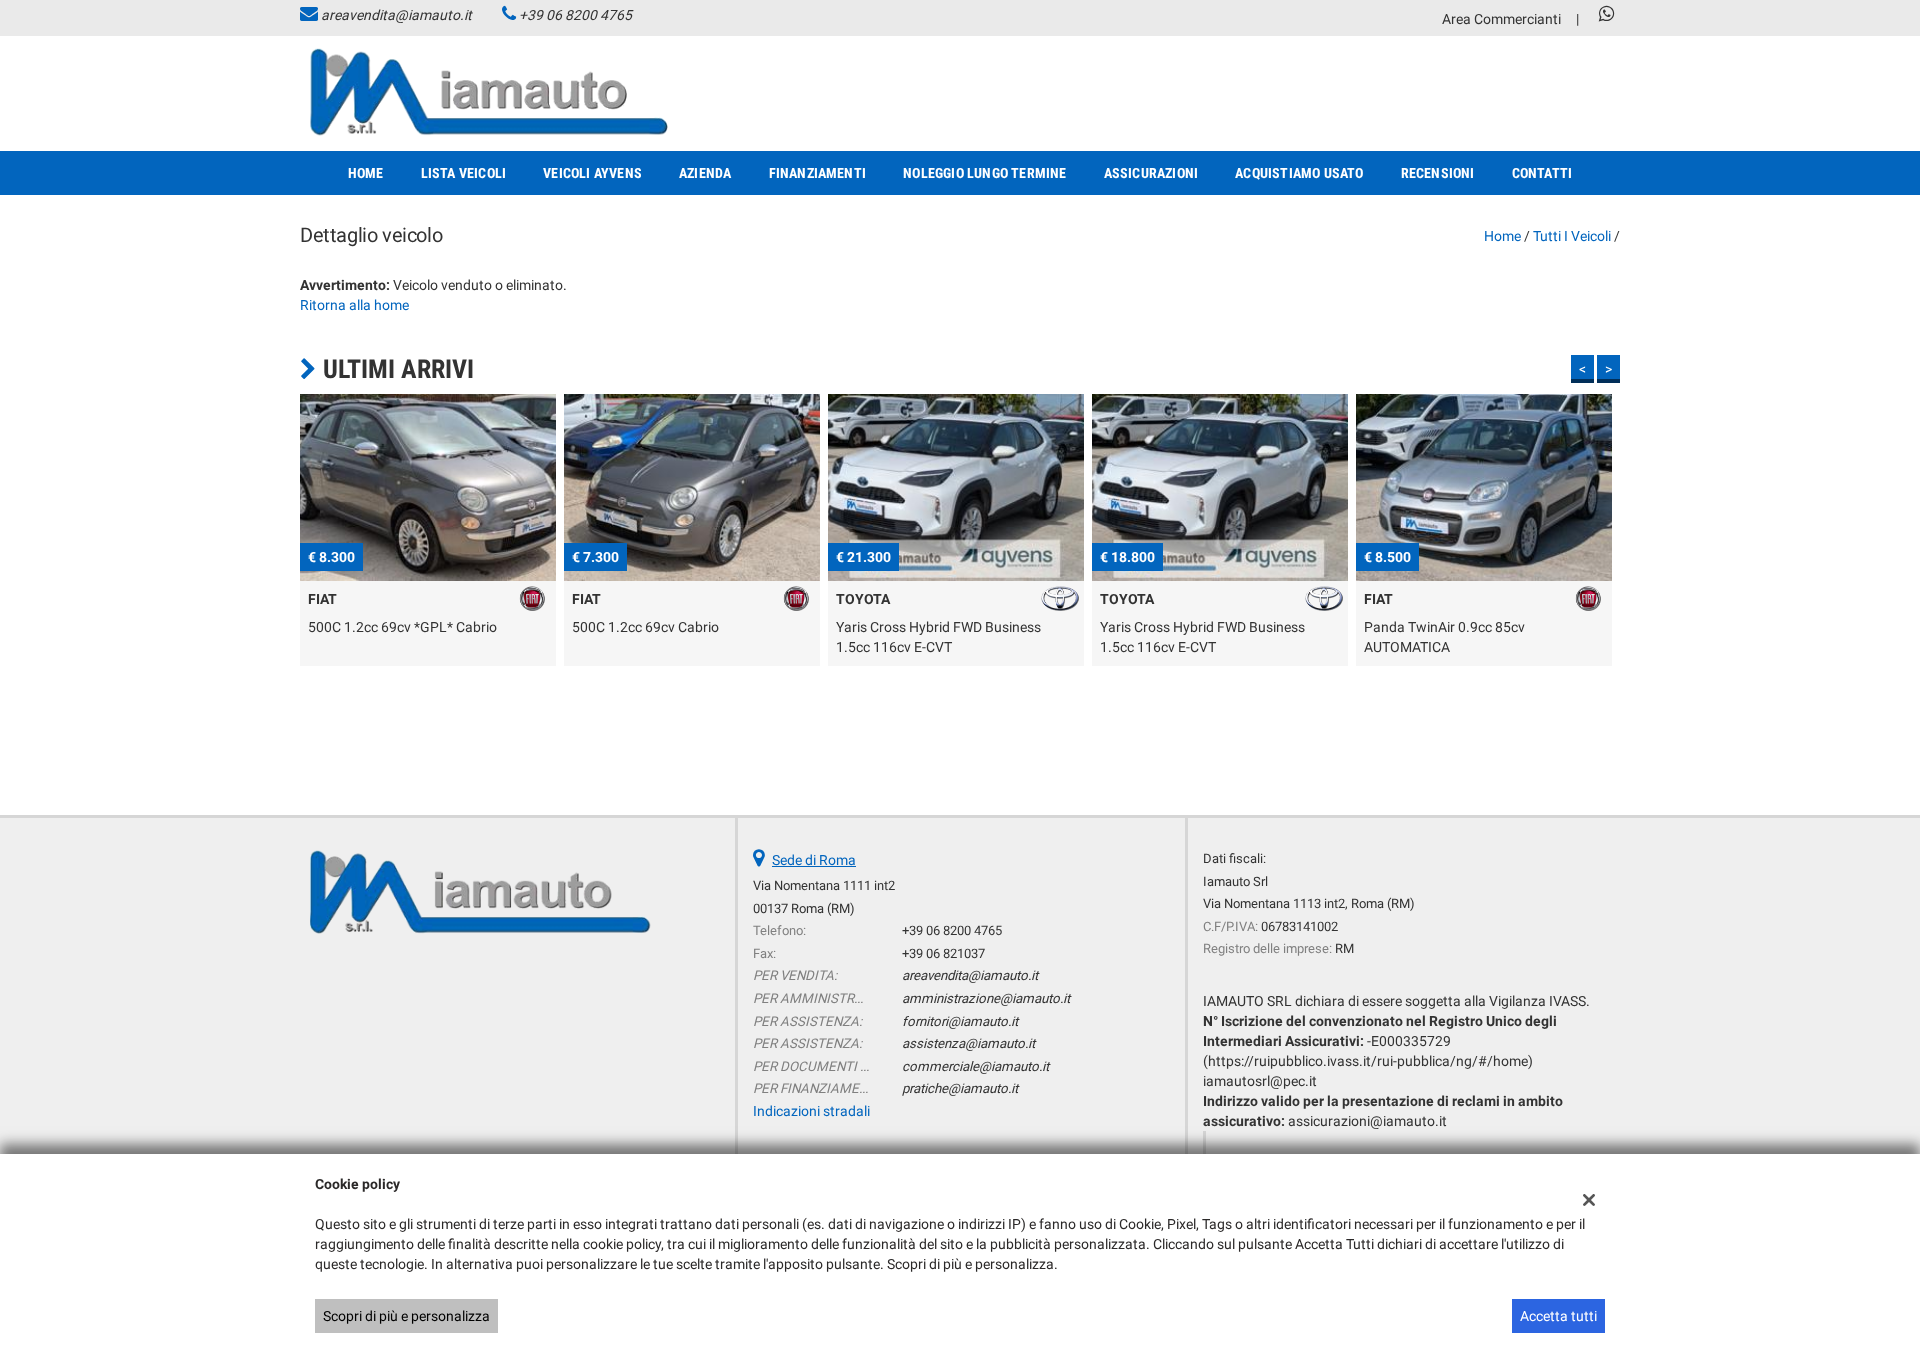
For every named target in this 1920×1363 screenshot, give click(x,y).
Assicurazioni (1151, 173)
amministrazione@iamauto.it (986, 998)
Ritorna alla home (354, 305)
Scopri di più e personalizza (406, 1316)
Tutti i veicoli (1572, 236)
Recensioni (1438, 173)
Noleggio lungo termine (984, 173)
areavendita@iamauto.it (396, 15)
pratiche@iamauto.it (960, 1088)
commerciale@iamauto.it (975, 1066)
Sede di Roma (814, 860)
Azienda (705, 173)
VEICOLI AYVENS (592, 173)
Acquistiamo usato (1299, 173)
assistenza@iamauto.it (968, 1043)
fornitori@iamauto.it (960, 1021)
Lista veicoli (464, 173)
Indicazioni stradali (811, 1111)
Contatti (1542, 173)
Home (366, 173)
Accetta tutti (1558, 1316)
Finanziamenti (818, 173)
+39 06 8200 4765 (575, 15)
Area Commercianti (1501, 19)
